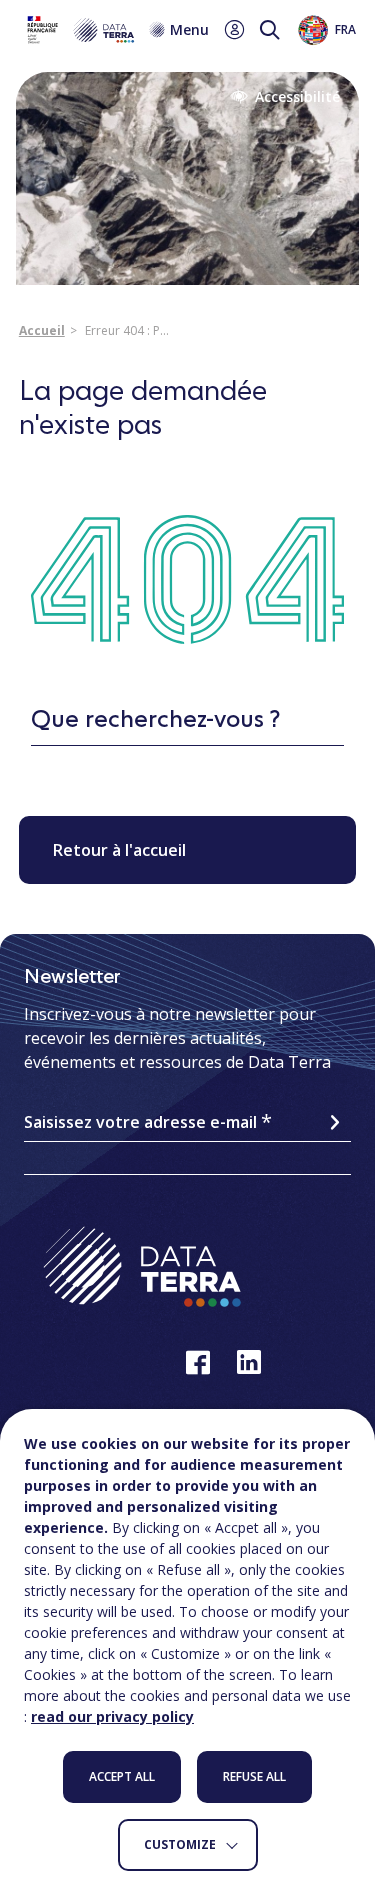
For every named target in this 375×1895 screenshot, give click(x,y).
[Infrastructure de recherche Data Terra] (78, 30)
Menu (189, 30)
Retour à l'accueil (119, 850)
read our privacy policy (112, 1716)
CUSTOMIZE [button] (180, 1844)
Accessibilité (297, 97)
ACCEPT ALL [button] (122, 1776)
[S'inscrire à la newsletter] (335, 1122)
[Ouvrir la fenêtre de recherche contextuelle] (269, 30)
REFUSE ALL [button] (254, 1776)
